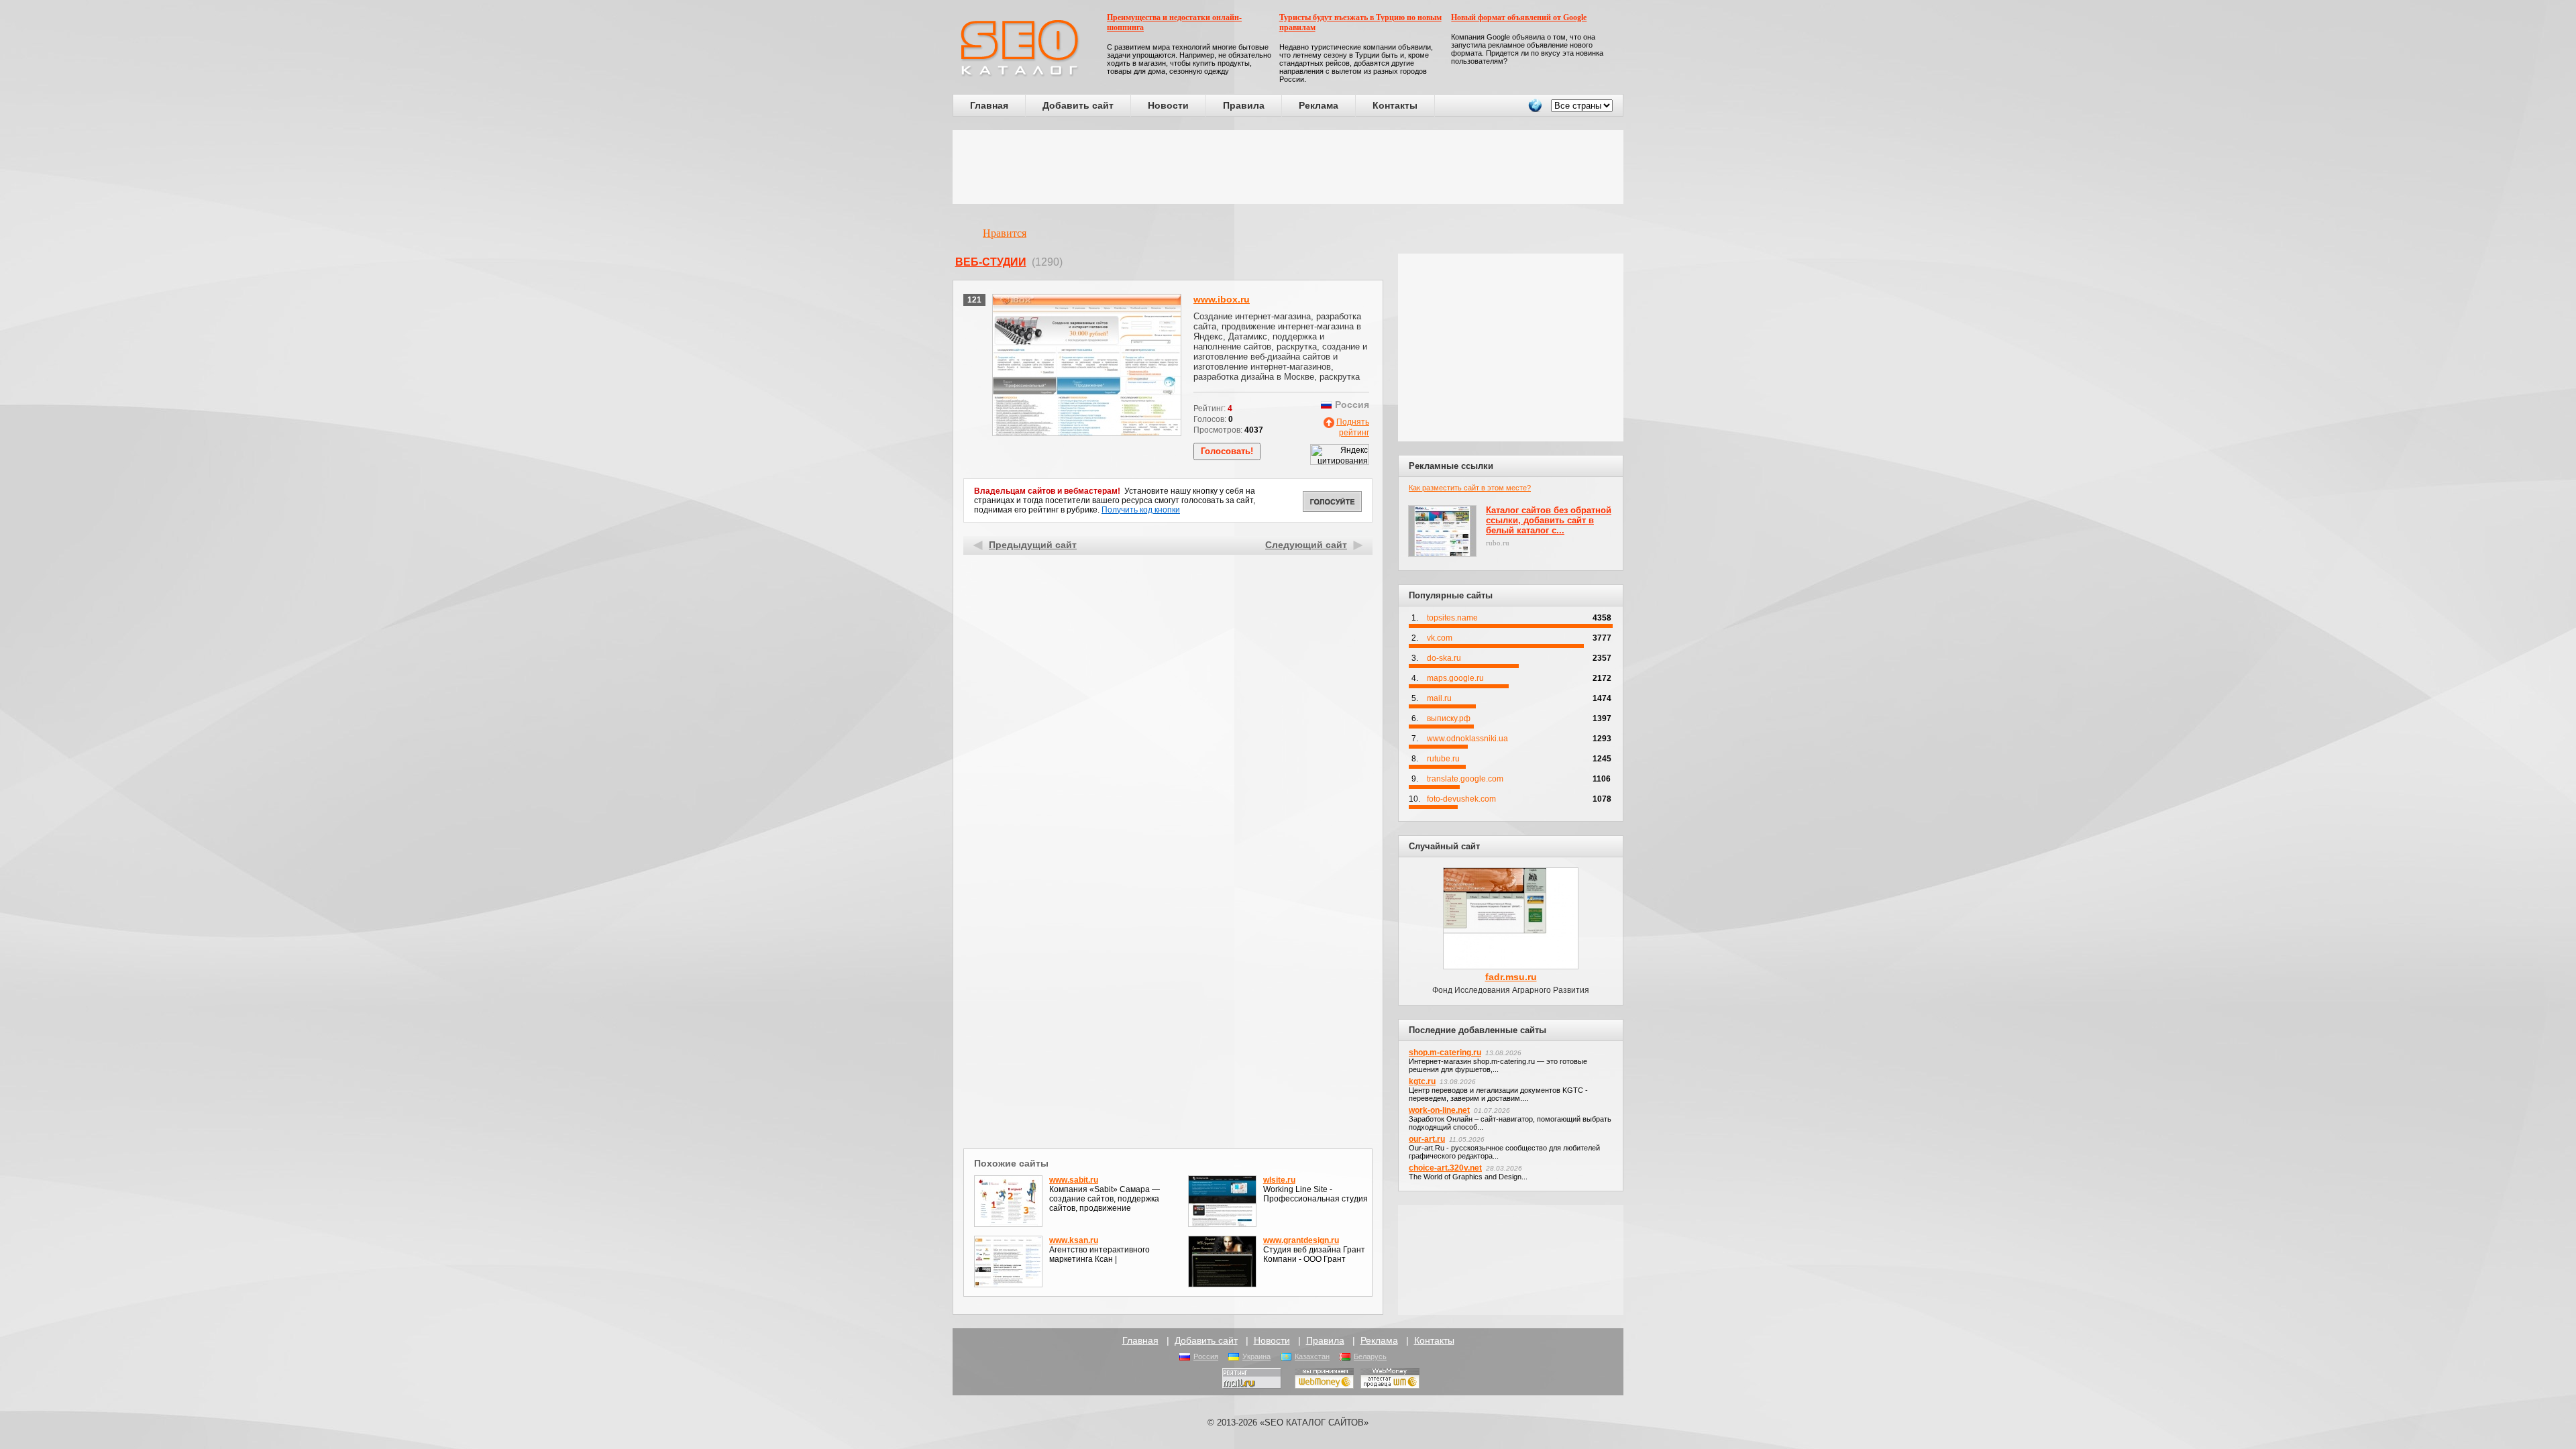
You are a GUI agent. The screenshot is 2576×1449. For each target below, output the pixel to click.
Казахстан (1312, 1356)
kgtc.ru (1422, 1081)
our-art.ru (1427, 1139)
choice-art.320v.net (1445, 1168)
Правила (1244, 105)
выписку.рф (1449, 718)
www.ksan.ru (1074, 1240)
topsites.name (1452, 618)
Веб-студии (991, 262)
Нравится (1005, 233)
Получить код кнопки (1141, 510)
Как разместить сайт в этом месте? (1470, 488)
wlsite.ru (1279, 1180)
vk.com (1440, 638)
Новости (1168, 105)
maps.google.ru (1455, 678)
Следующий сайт (1306, 545)
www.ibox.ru (1222, 299)
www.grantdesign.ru (1301, 1240)
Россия (1206, 1356)
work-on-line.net (1439, 1110)
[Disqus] (1168, 971)
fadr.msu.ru (1511, 977)
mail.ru (1439, 698)
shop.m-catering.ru (1445, 1053)
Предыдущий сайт (1033, 545)
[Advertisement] (1288, 167)
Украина (1256, 1356)
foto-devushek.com (1461, 799)
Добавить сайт (1078, 105)
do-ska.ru (1444, 658)
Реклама (1319, 105)
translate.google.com (1465, 779)
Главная (989, 105)
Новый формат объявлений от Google (1519, 17)
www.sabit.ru (1074, 1180)
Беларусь (1370, 1356)
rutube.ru (1443, 759)
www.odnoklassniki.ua (1467, 739)
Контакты (1395, 105)
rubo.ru (1498, 543)
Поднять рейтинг (1353, 427)
